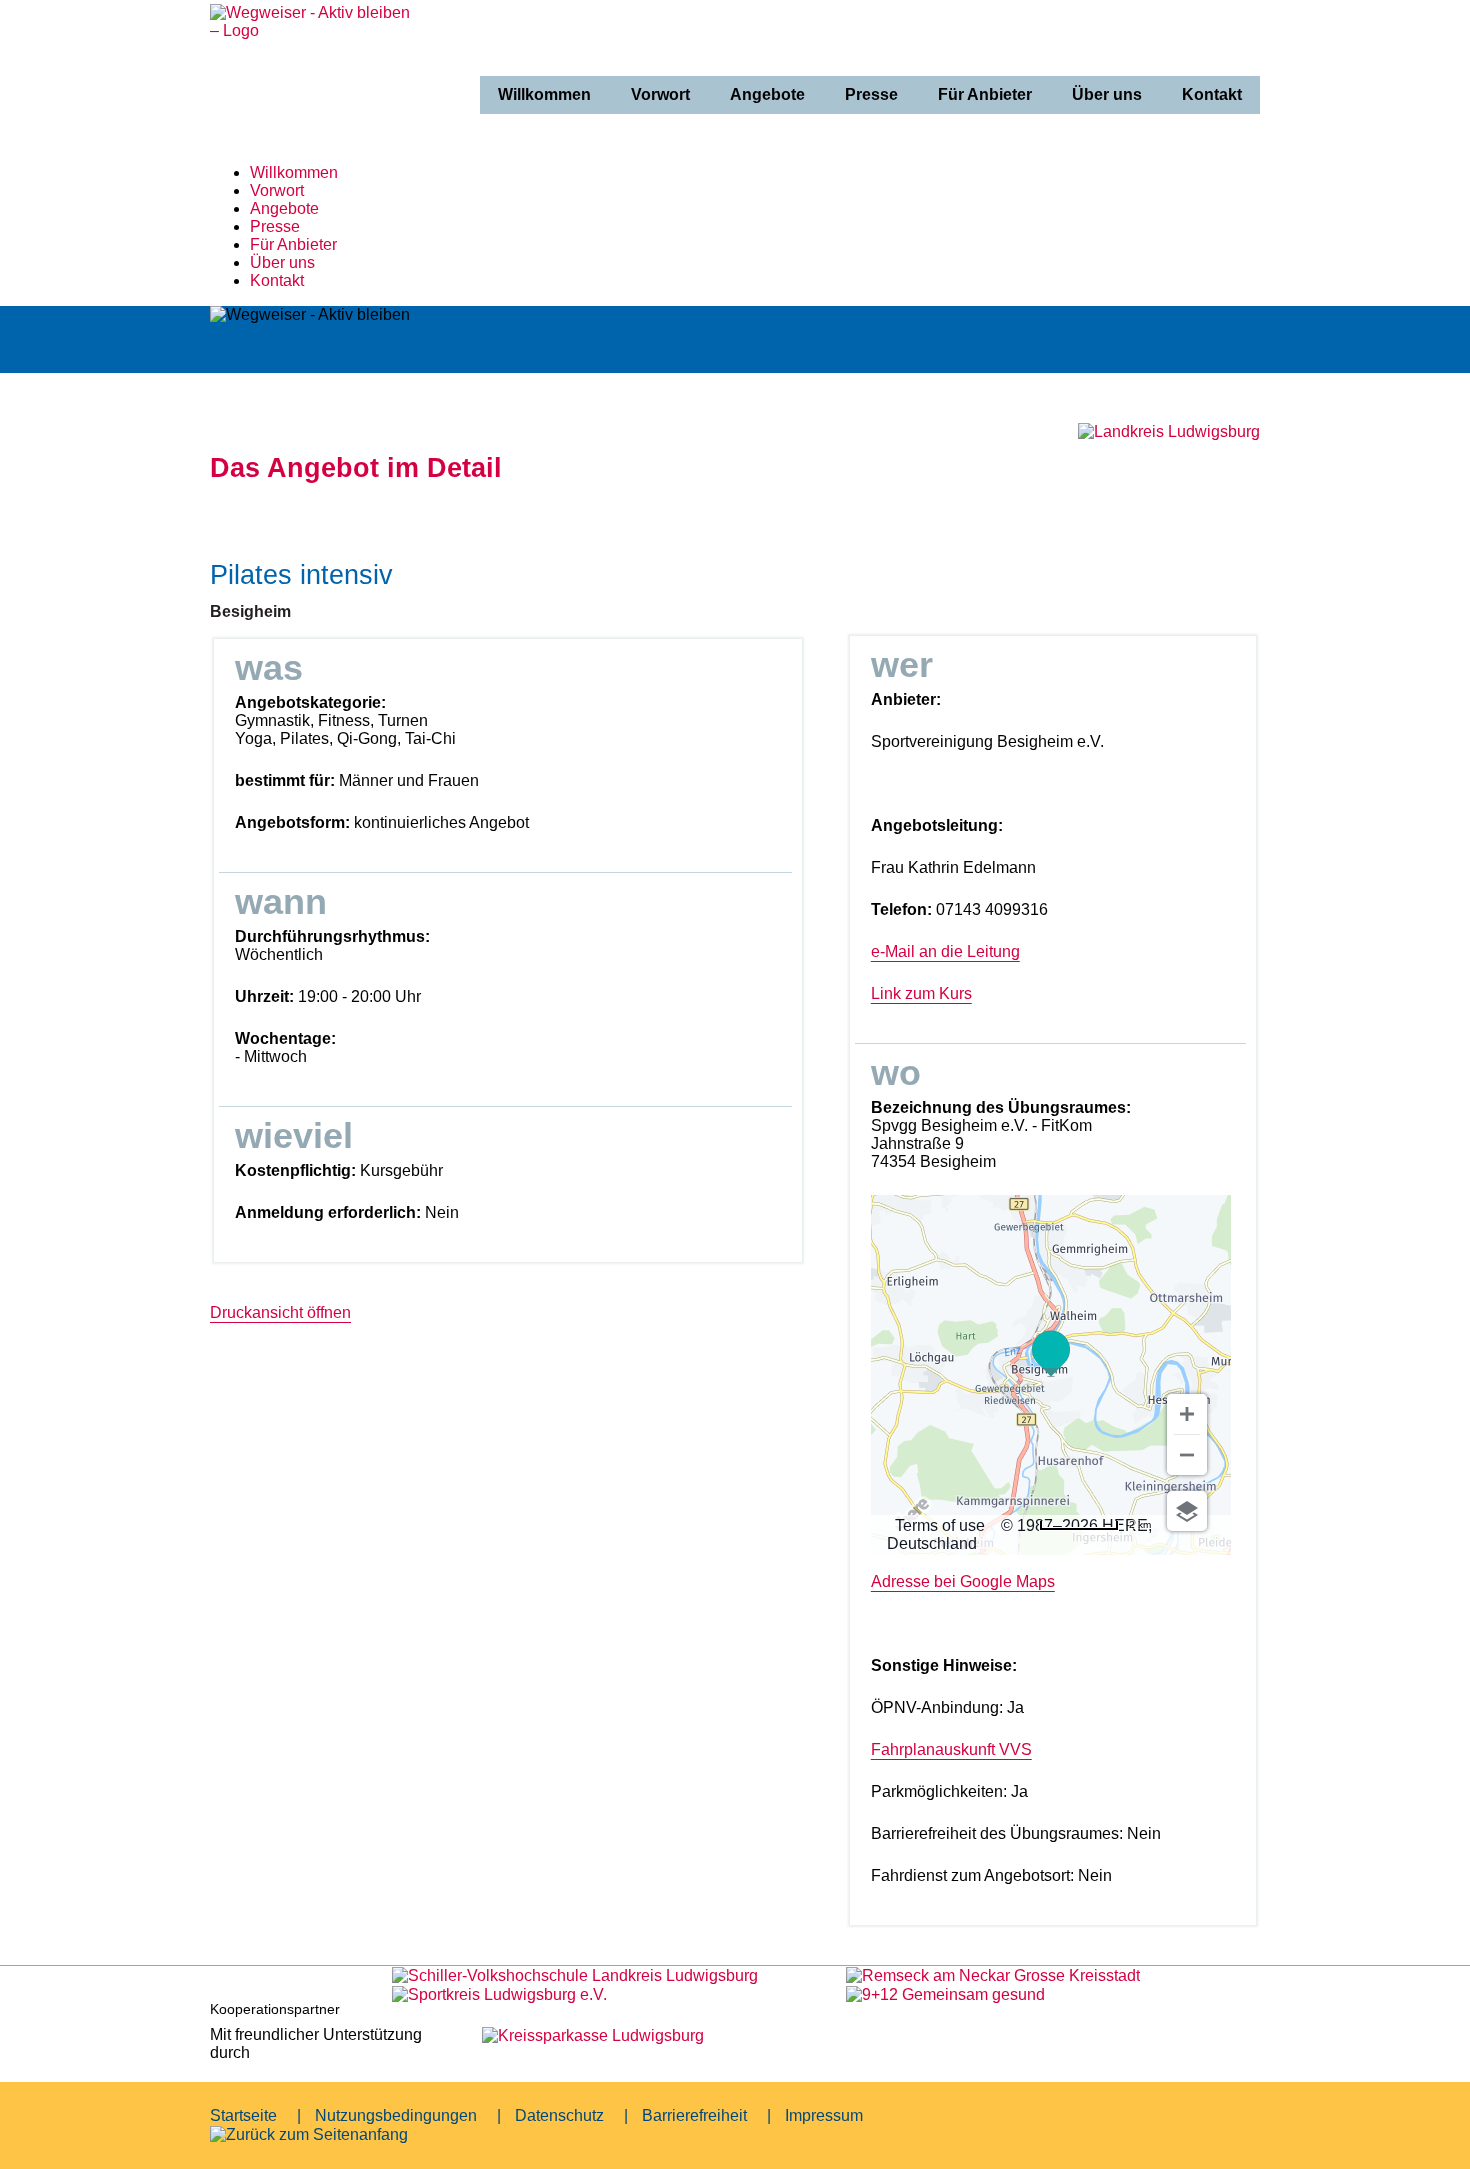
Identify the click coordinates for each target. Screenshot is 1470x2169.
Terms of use (940, 1525)
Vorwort (660, 94)
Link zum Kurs (921, 993)
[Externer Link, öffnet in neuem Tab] (575, 1974)
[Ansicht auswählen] (1187, 1511)
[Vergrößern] (1187, 1414)
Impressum (824, 2115)
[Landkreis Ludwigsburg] (1169, 431)
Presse (871, 94)
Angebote (767, 94)
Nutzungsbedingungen (396, 2115)
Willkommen (544, 94)
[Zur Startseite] (315, 135)
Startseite (243, 2115)
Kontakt (1212, 94)
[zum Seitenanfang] (309, 2134)
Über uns (1107, 94)
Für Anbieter (985, 94)
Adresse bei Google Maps (963, 1581)
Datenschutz (559, 2115)
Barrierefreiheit (694, 2115)
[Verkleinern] (1187, 1455)
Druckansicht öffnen (280, 1312)
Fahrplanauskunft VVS (951, 1749)
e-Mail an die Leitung (945, 951)
